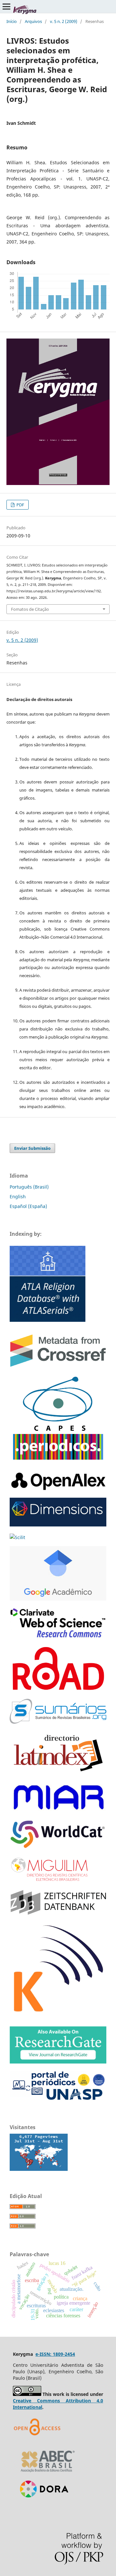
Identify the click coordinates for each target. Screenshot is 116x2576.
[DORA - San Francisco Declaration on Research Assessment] (42, 2506)
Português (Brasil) (29, 1187)
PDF (20, 505)
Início (12, 21)
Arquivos (33, 21)
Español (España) (28, 1206)
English (18, 1196)
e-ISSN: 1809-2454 (55, 2354)
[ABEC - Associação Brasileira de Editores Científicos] (48, 2474)
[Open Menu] (6, 6)
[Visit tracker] (39, 2169)
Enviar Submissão (32, 1148)
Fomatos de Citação (30, 609)
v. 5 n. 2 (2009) (64, 21)
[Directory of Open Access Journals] (39, 2443)
